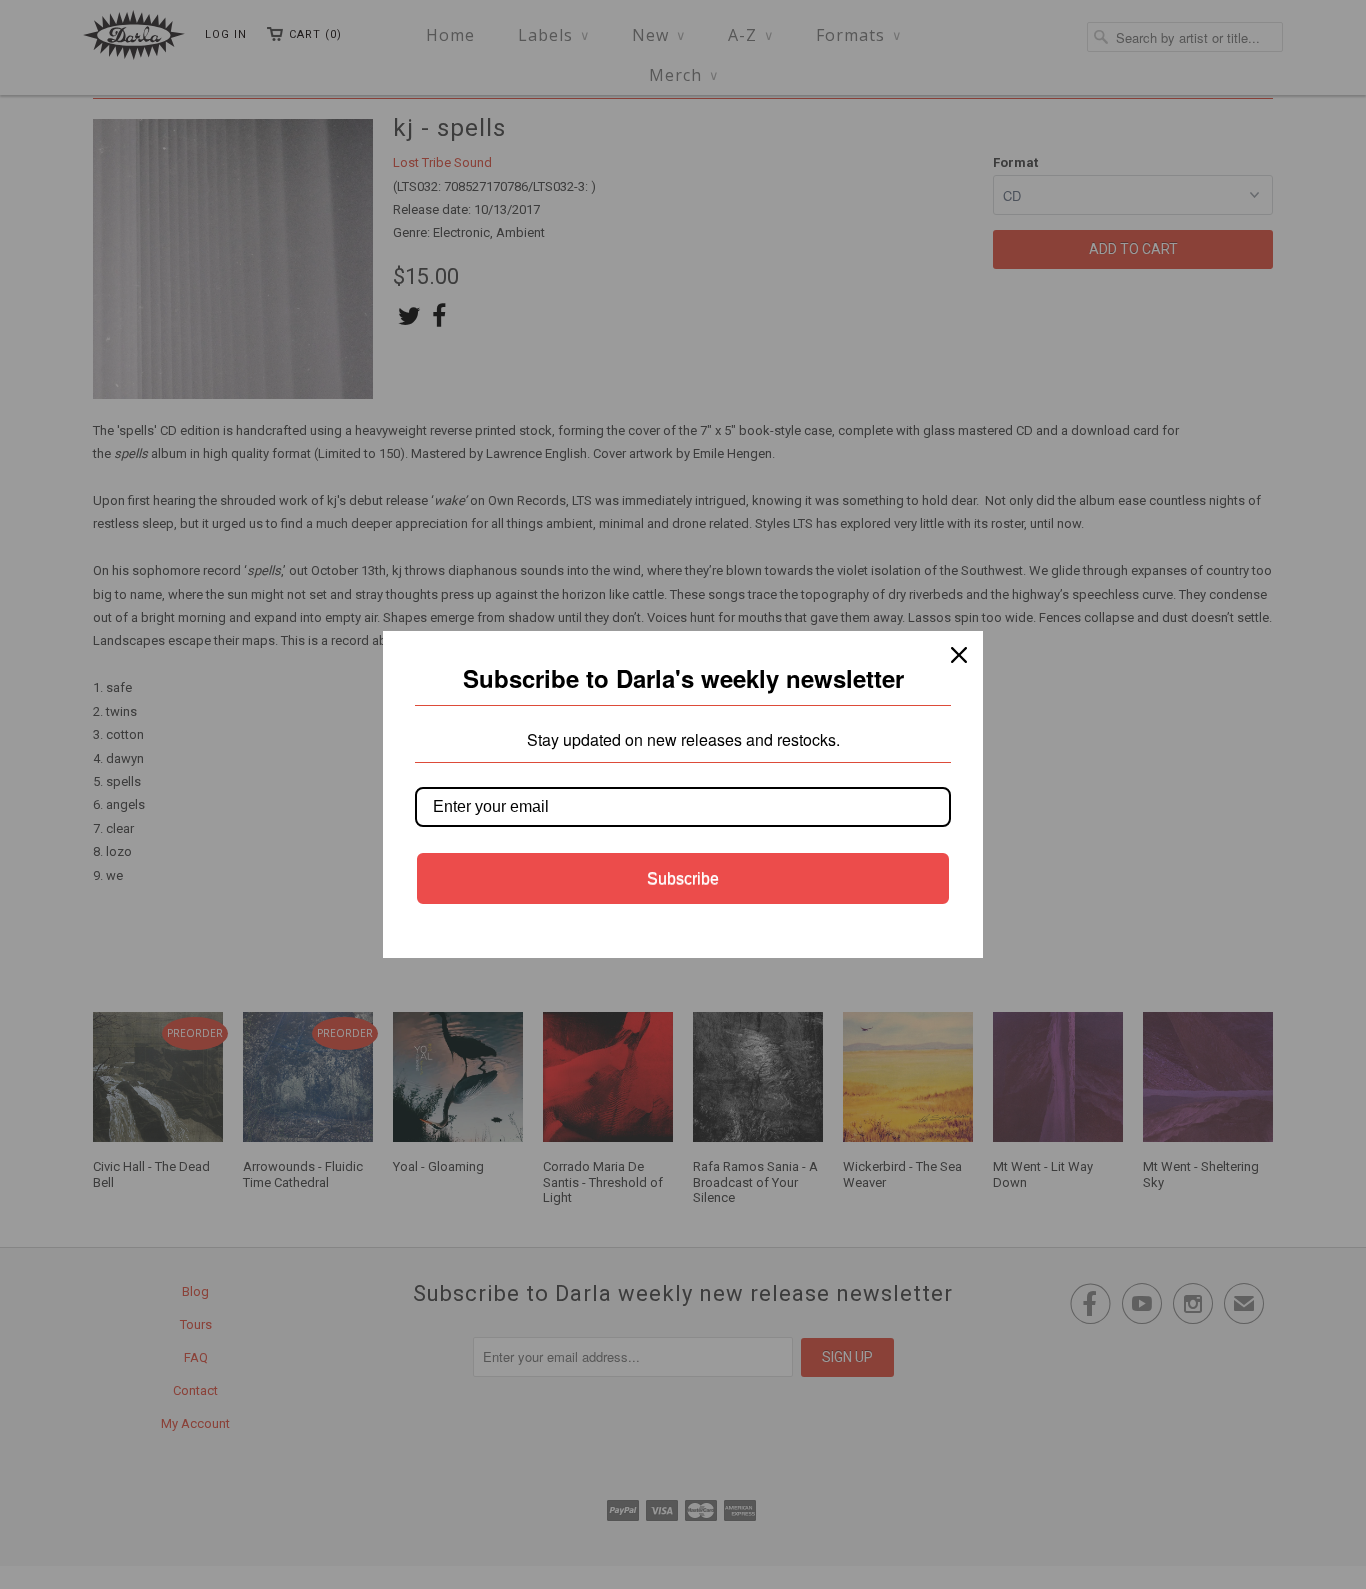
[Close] (959, 655)
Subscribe (683, 878)
